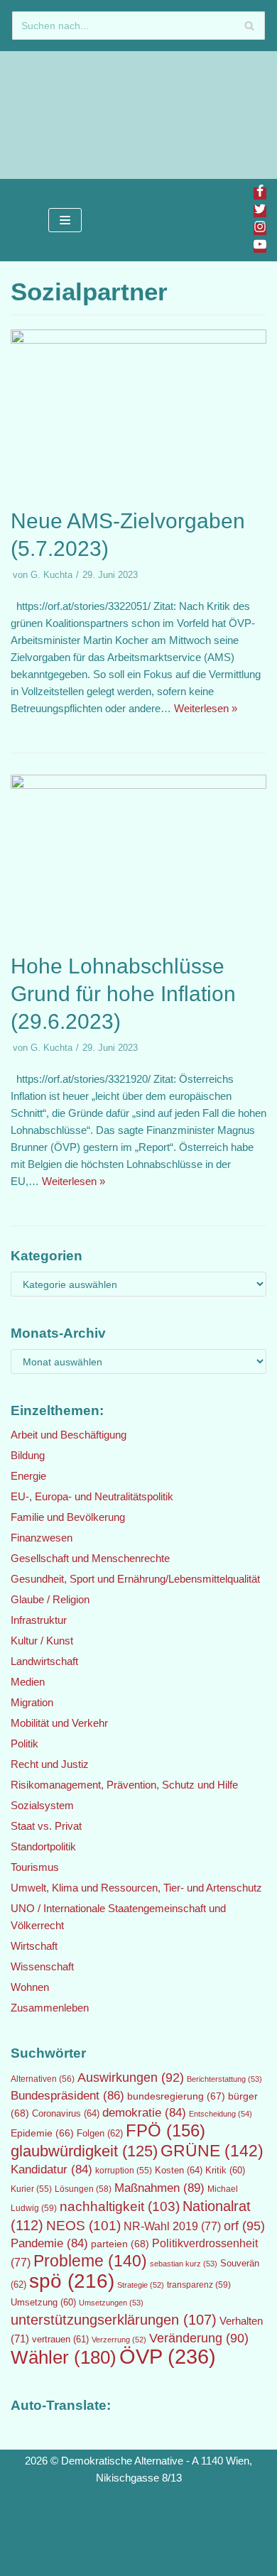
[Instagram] (260, 229)
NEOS (83, 2226)
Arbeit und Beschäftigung (69, 1435)
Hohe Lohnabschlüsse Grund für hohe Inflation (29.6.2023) (123, 994)
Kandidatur (51, 2170)
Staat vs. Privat (46, 1826)
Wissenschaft (42, 1966)
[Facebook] (260, 193)
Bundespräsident (67, 2096)
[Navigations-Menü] (65, 220)
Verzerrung (119, 2340)
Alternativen (43, 2079)
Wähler (64, 2357)
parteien (120, 2244)
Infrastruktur (39, 1620)
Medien (28, 1682)
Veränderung (199, 2338)
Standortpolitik (43, 1846)
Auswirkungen (131, 2078)
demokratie (144, 2113)
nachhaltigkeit (120, 2206)
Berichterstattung (224, 2079)
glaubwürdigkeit (84, 2151)
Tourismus (35, 1867)
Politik (25, 1743)
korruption (124, 2171)
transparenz (199, 2285)
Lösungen (83, 2189)
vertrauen (60, 2340)
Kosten (179, 2170)
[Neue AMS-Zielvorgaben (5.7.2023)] (138, 340)
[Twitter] (260, 211)
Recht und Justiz (50, 1764)
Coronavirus (66, 2113)
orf (244, 2226)
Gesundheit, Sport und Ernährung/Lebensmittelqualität (135, 1579)
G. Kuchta (51, 575)
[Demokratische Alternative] (57, 115)
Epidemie (42, 2133)
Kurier (31, 2189)
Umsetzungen (111, 2303)
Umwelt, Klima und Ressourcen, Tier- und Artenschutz (136, 1888)
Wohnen (30, 1987)
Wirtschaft (34, 1946)
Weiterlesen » (206, 708)
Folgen (100, 2133)
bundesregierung (176, 2096)
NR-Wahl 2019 (172, 2226)
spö (72, 2281)
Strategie (141, 2285)
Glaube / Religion (50, 1599)
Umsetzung (43, 2303)
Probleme (90, 2261)
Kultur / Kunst (42, 1641)
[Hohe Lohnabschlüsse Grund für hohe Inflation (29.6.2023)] (138, 785)
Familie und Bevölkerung (68, 1517)
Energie (28, 1476)
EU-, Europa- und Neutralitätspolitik (92, 1496)
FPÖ (165, 2130)
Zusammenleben (50, 2008)
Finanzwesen (42, 1538)
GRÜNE (212, 2151)
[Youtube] (260, 247)
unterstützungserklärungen (114, 2320)
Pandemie (49, 2243)
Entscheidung (221, 2114)
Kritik (225, 2171)
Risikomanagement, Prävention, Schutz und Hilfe (124, 1785)
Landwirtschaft (44, 1661)
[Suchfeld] (249, 26)
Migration (32, 1702)
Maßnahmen (159, 2188)
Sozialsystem (42, 1805)
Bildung (28, 1455)
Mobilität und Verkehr (59, 1723)
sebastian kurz (184, 2264)
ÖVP (168, 2356)
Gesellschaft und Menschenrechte (90, 1558)
